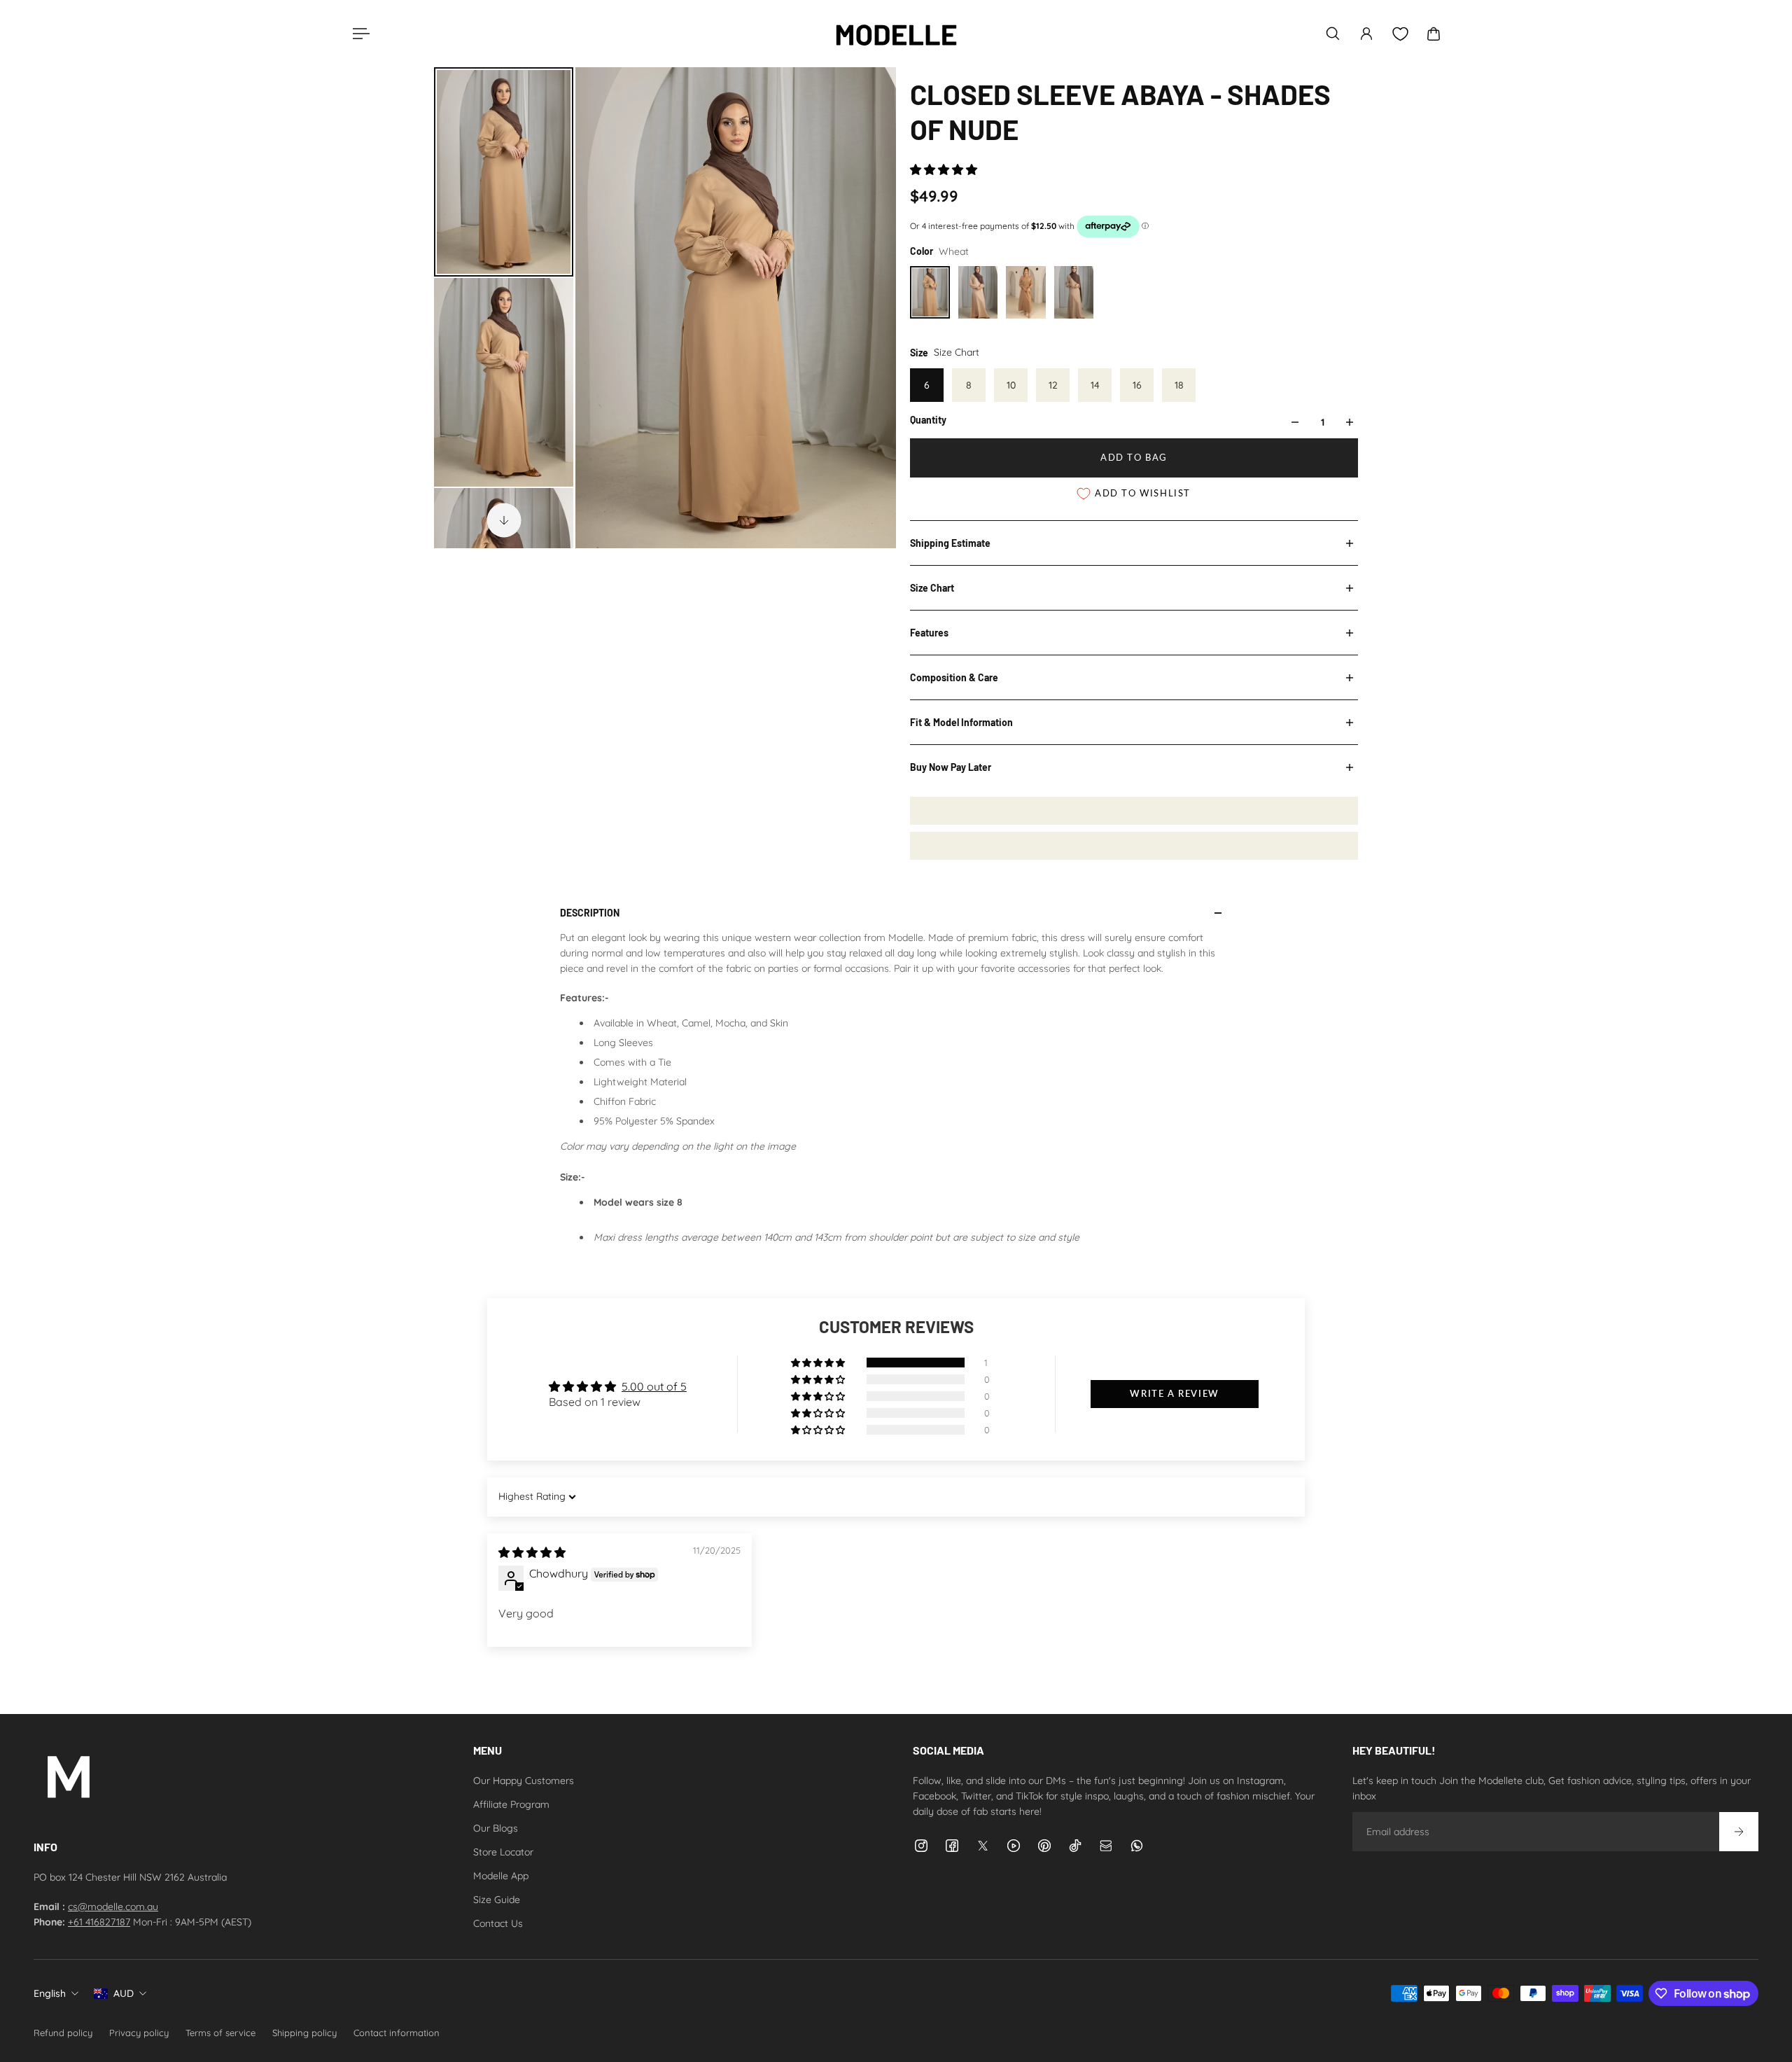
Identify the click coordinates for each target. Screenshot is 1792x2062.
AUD (124, 1993)
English (50, 1993)
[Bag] (1434, 34)
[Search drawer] (1333, 34)
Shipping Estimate (950, 543)
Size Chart (932, 588)
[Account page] (1366, 34)
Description (590, 913)
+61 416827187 (99, 1922)
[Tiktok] (1075, 1846)
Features (929, 633)
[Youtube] (1014, 1846)
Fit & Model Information (961, 722)
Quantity (928, 420)
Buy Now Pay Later (951, 767)
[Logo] (896, 34)
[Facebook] (952, 1846)
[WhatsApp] (1137, 1846)
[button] (944, 169)
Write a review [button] (1174, 1394)
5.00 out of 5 (654, 1386)
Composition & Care (954, 677)
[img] (532, 1552)
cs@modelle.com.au (113, 1907)
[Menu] (358, 34)
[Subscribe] (1739, 1832)
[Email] (1106, 1846)
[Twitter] (983, 1846)
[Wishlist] (1400, 34)
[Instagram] (921, 1846)
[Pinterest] (1044, 1846)
